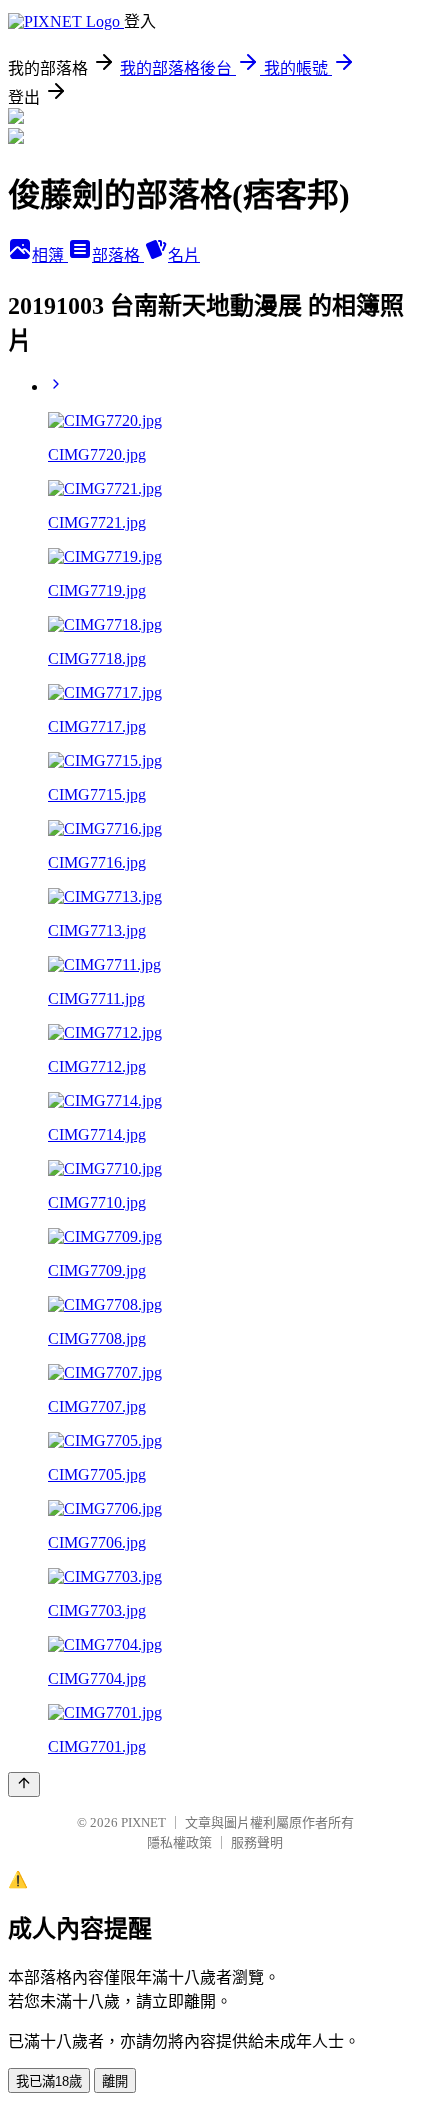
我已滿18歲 (49, 2081)
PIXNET (143, 1822)
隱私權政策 (179, 1842)
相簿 (50, 255)
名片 (184, 255)
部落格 (118, 255)
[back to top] (24, 1784)
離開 (115, 2081)
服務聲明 (257, 1842)
